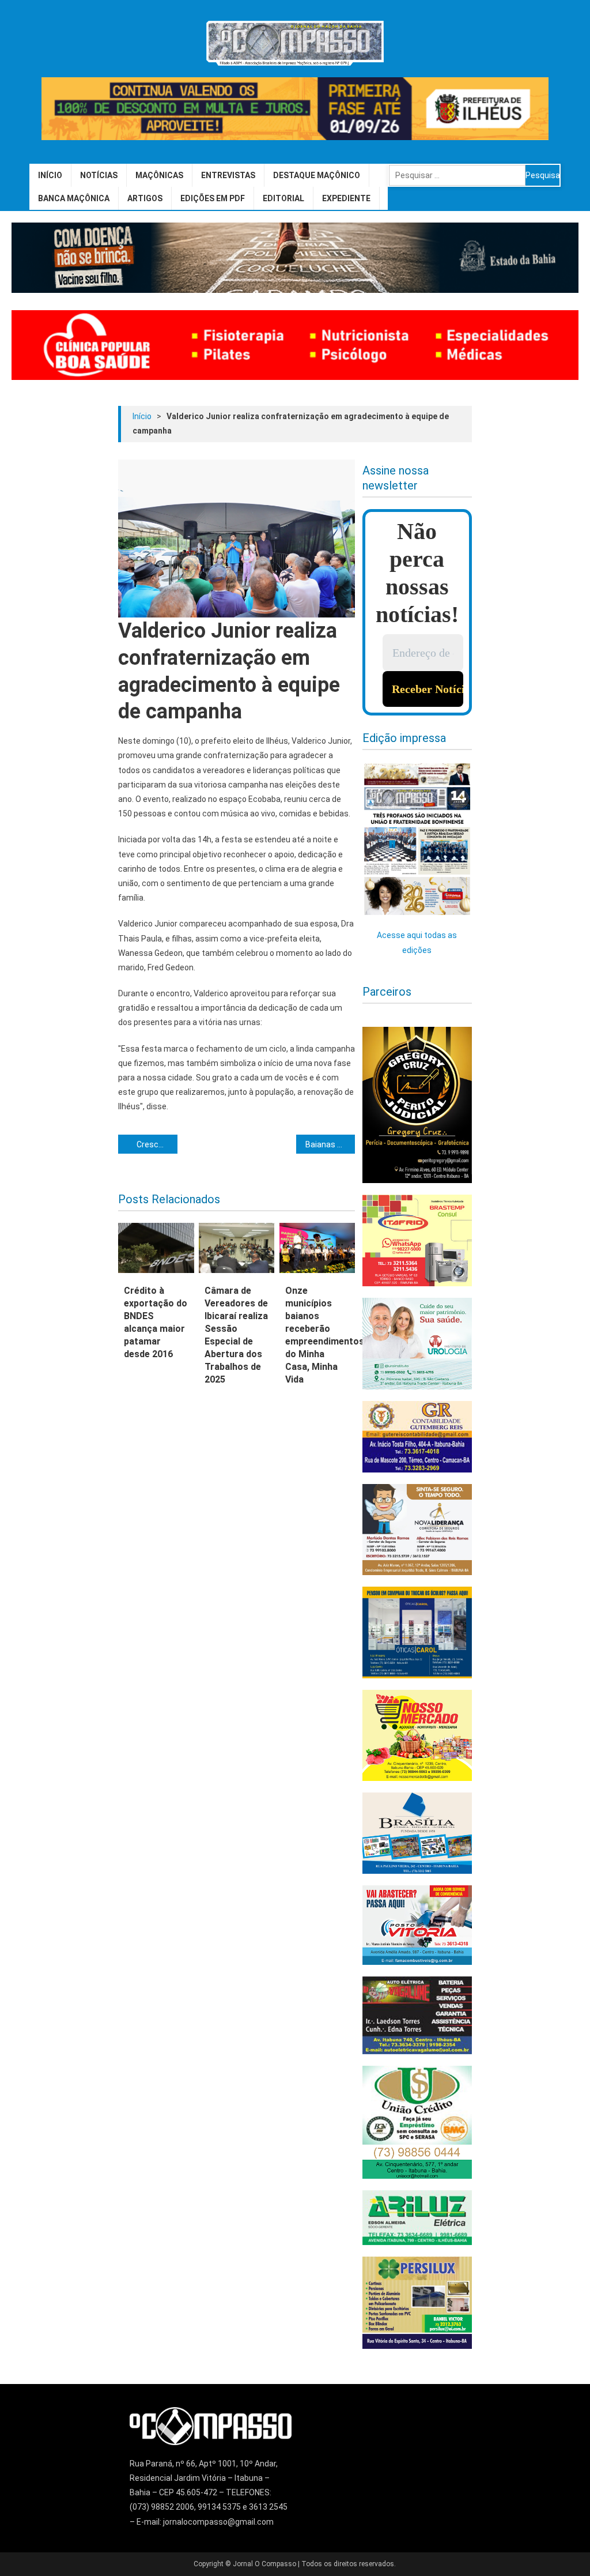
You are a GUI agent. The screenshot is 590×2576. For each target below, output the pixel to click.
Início (50, 175)
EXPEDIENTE (346, 198)
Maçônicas (159, 175)
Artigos (145, 198)
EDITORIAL (283, 198)
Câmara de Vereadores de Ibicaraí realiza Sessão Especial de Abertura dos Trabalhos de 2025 (236, 1335)
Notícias (99, 175)
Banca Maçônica (74, 198)
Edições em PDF (213, 198)
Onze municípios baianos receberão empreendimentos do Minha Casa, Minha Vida (317, 1335)
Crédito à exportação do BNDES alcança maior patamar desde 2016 (156, 1322)
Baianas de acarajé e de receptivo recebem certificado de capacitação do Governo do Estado (330, 1144)
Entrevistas (228, 175)
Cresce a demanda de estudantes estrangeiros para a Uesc (157, 1144)
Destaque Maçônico (317, 175)
